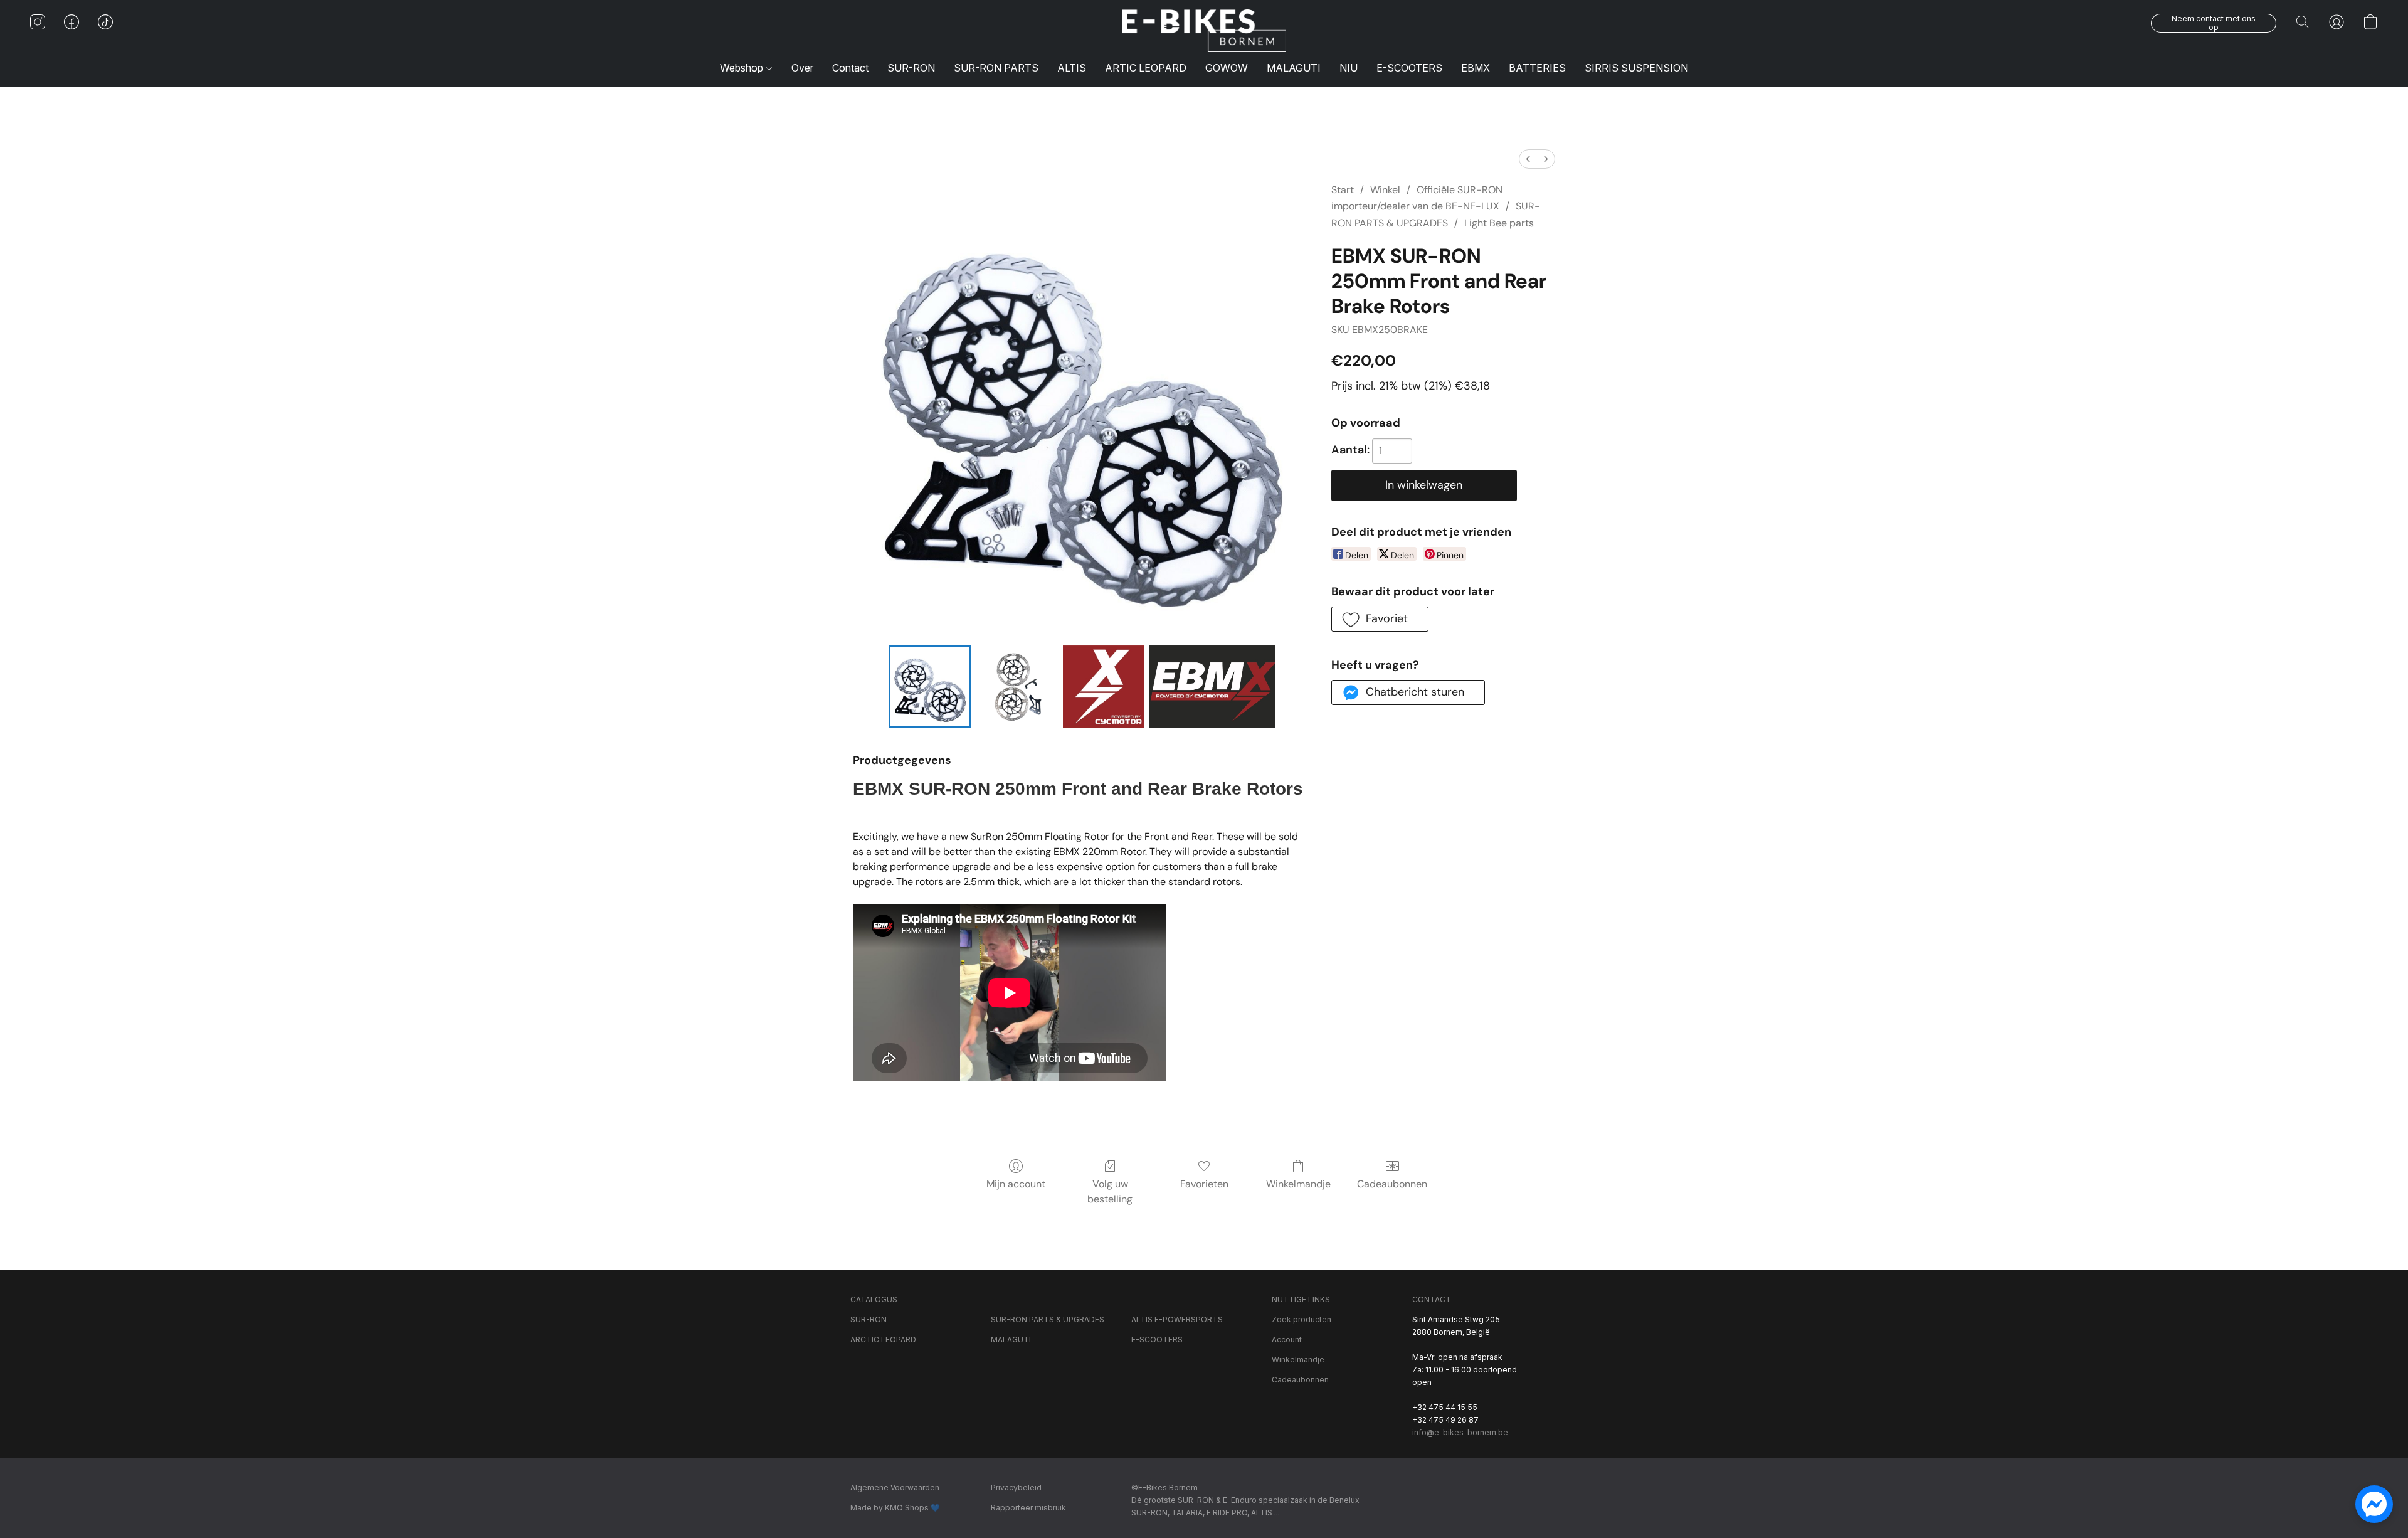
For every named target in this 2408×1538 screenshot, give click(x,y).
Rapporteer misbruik (1028, 1508)
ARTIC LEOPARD (1146, 68)
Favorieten (1204, 1184)
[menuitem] (1528, 159)
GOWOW (1227, 68)
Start (1343, 190)
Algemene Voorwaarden (895, 1488)
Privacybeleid (1016, 1488)
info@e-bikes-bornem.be (1460, 1432)
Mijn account (1016, 1184)
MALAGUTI (1294, 68)
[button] (1204, 31)
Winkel (1385, 190)
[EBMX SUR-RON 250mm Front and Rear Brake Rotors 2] (1104, 686)
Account (1287, 1339)
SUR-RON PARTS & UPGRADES (1048, 1319)
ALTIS (1072, 68)
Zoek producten (1302, 1319)
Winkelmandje (1298, 1184)
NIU (1349, 68)
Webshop (743, 68)
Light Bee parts (1499, 223)
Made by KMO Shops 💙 (895, 1508)
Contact (850, 68)
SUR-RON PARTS (996, 68)
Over (802, 68)
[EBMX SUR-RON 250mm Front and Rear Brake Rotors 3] (1212, 686)
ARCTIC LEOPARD (883, 1339)
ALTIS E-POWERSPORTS (1177, 1319)
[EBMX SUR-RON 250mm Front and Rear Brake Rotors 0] (930, 686)
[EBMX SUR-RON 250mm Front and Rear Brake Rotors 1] (1017, 686)
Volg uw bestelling (1110, 1191)
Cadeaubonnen (1392, 1184)
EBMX (1476, 68)
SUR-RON (911, 68)
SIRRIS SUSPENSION (1636, 68)
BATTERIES (1537, 68)
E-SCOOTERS (1409, 68)
